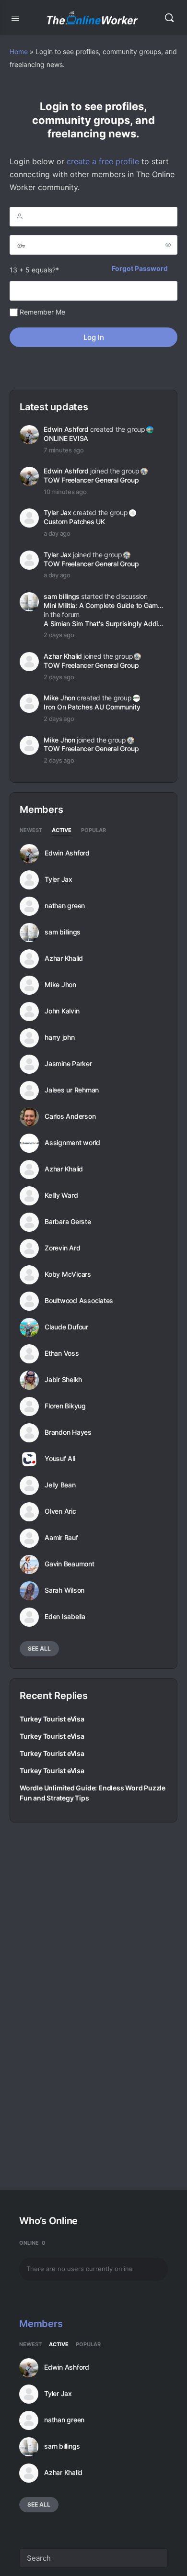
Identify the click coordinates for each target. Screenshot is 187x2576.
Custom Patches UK (74, 522)
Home (19, 51)
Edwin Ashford (66, 429)
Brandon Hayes (68, 1432)
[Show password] (168, 245)
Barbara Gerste (68, 1222)
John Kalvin (62, 1011)
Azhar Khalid (63, 656)
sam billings (62, 596)
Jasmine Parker (68, 1064)
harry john (60, 1037)
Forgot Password (140, 268)
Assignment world (72, 1143)
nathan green (65, 906)
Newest (31, 831)
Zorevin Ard (62, 1248)
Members (41, 2324)
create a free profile (103, 161)
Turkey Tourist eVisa (52, 1719)
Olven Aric (60, 1511)
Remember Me (41, 312)
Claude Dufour (66, 1327)
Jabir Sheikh (63, 1380)
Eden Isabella (65, 1617)
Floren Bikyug (65, 1406)
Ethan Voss (62, 1353)
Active (62, 831)
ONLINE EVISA (66, 438)
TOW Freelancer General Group (91, 480)
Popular (93, 831)
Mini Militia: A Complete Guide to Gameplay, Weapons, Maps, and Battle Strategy (105, 605)
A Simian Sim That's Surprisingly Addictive (105, 624)
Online (32, 2243)
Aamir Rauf (61, 1538)
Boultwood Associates (79, 1301)
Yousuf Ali (60, 1459)
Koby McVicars (68, 1274)
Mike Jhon (59, 698)
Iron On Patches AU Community (92, 707)
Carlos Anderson (70, 1116)
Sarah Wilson (64, 1590)
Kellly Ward (61, 1195)
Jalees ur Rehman (72, 1090)
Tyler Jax (58, 512)
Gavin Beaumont (70, 1564)
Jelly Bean (60, 1485)
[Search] (169, 18)
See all (39, 1648)
